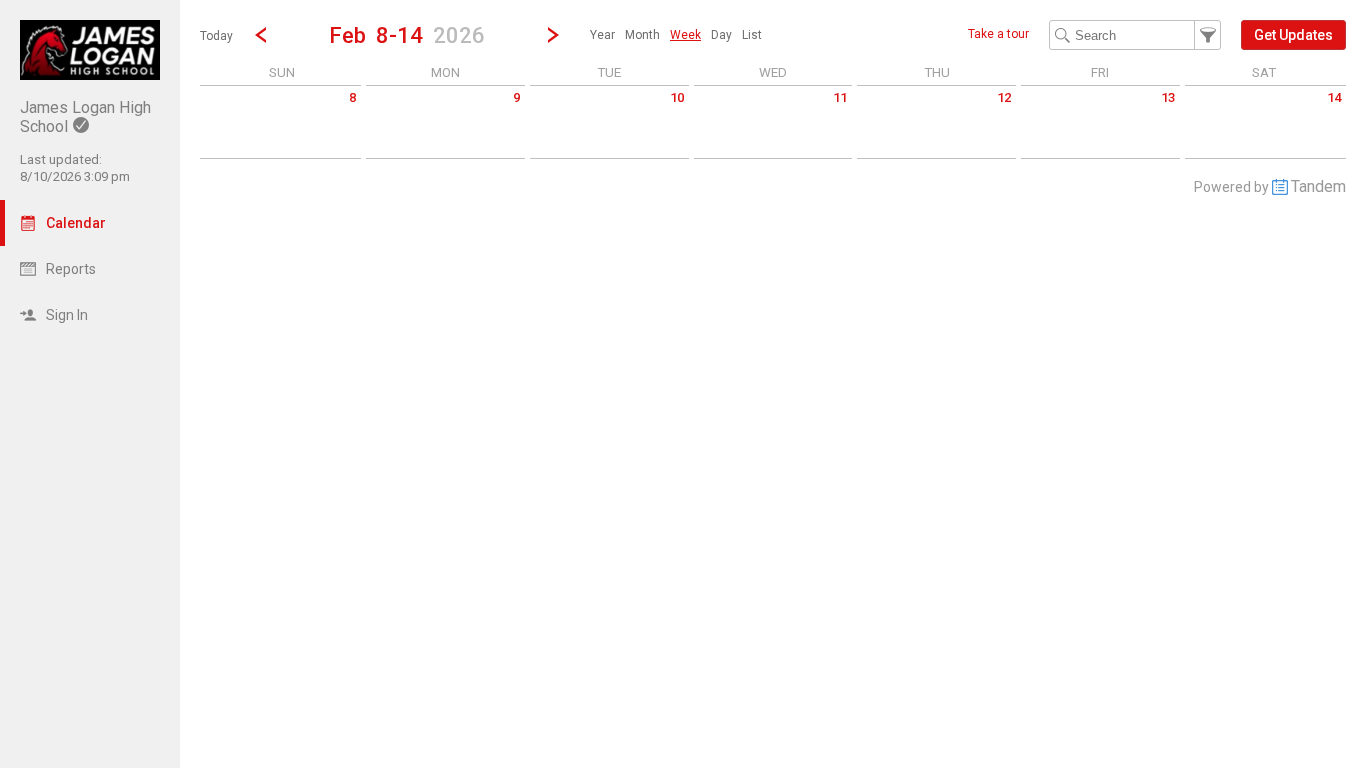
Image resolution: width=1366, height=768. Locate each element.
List (752, 35)
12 (1004, 97)
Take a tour (998, 34)
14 (1334, 97)
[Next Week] (553, 35)
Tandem (1318, 186)
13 (1168, 97)
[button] (407, 34)
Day (721, 35)
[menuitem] (602, 35)
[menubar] (676, 35)
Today (216, 36)
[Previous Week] (261, 35)
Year (602, 35)
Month (642, 35)
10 (677, 97)
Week (685, 35)
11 (840, 97)
